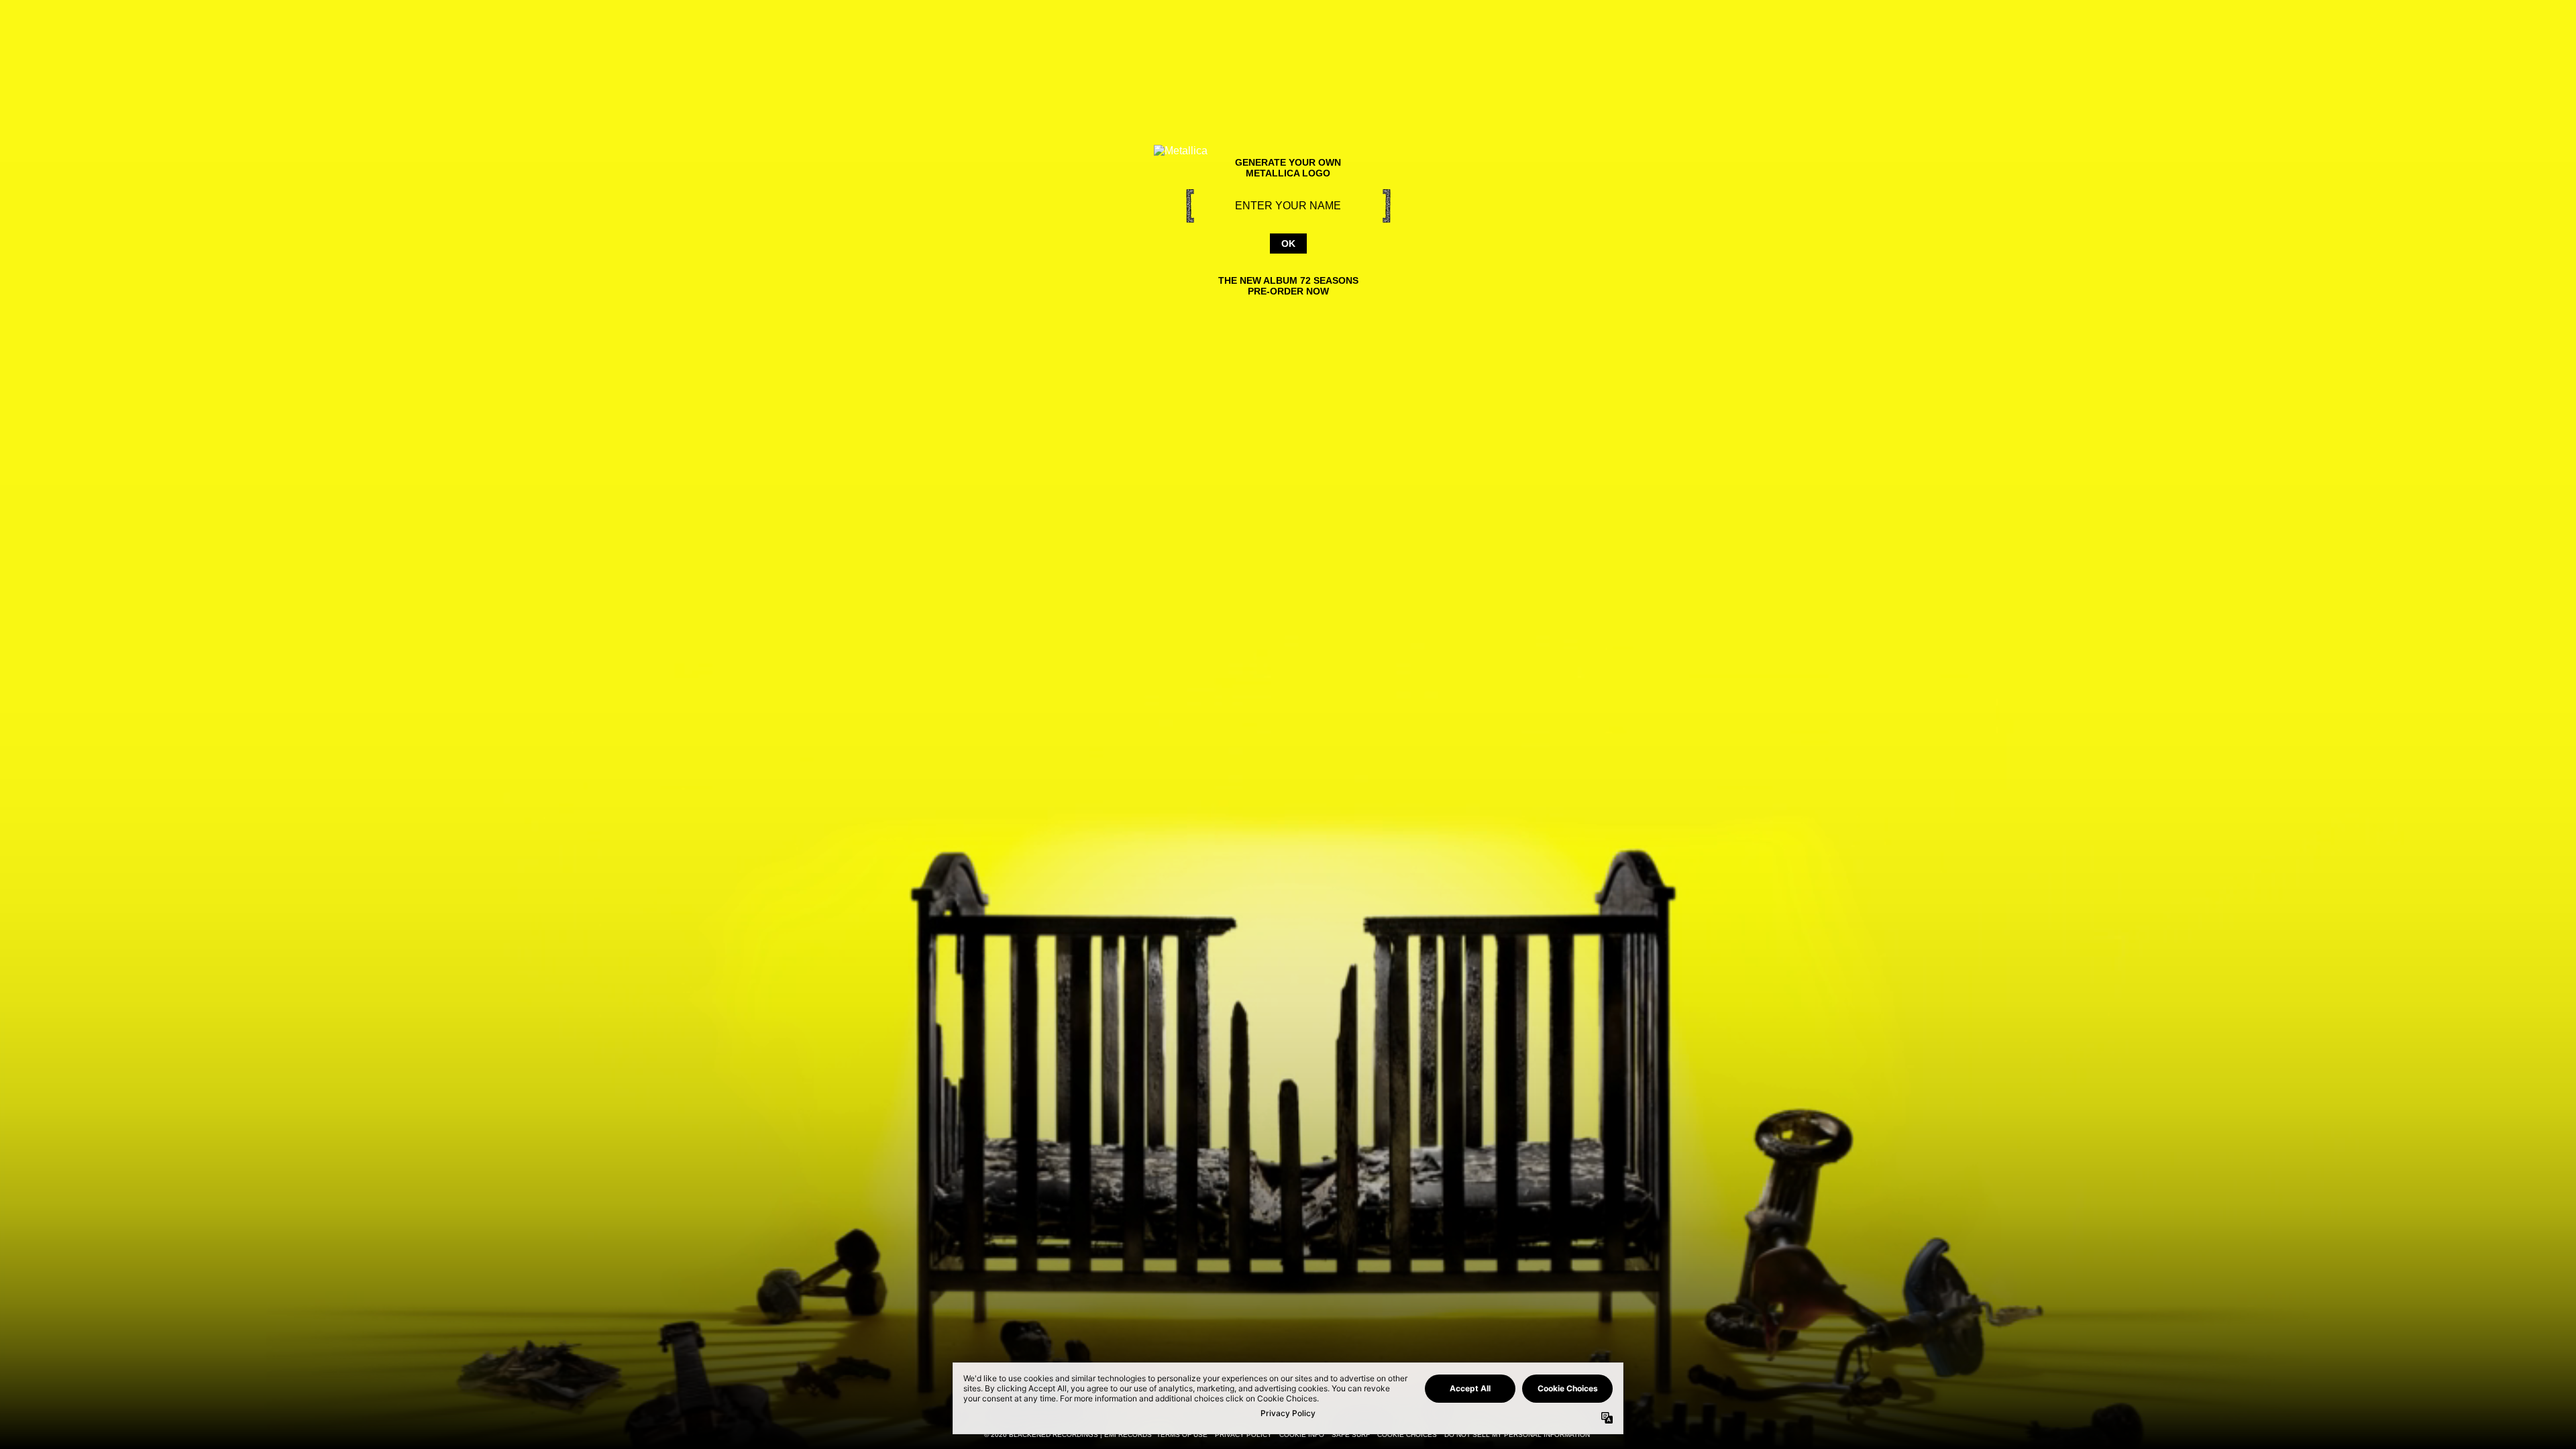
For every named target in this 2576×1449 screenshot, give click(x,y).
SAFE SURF (1351, 1435)
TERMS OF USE (1182, 1435)
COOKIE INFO (1302, 1435)
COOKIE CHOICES (1407, 1435)
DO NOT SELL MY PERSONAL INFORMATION (1517, 1435)
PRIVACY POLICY (1243, 1435)
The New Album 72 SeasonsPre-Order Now (1288, 286)
